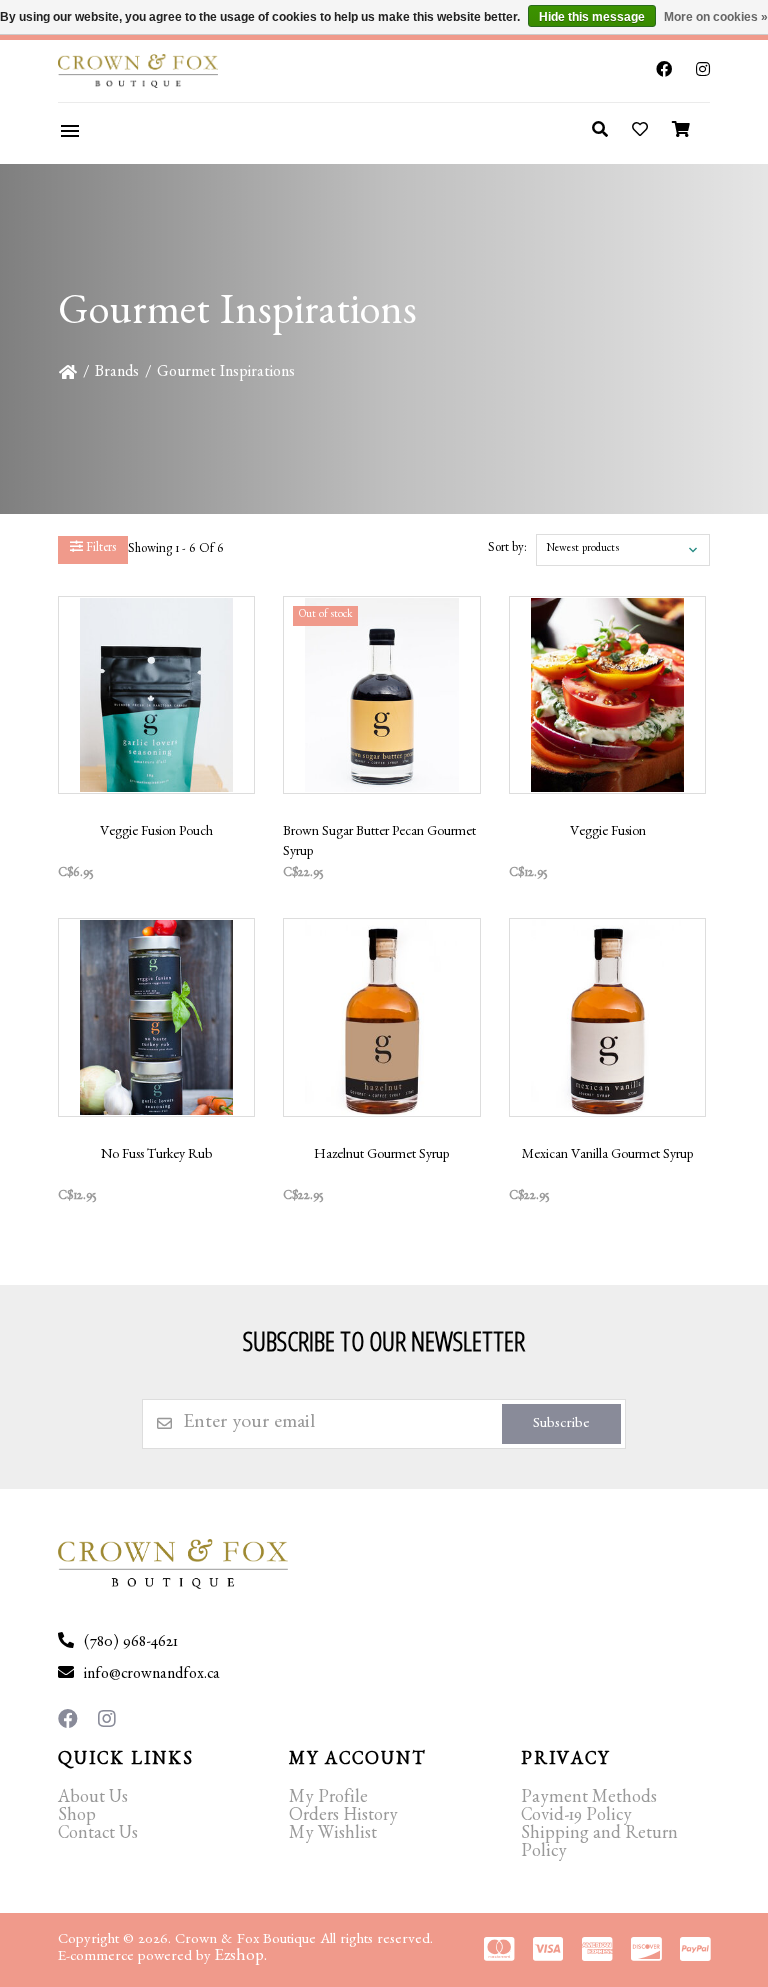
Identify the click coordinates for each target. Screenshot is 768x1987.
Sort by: (507, 549)
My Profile (328, 1800)
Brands (117, 374)
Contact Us (98, 1836)
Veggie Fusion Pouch (156, 833)
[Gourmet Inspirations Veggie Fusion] (608, 695)
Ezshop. (241, 1957)
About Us (93, 1800)
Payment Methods (589, 1800)
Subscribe (561, 1425)
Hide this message (592, 17)
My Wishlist (333, 1836)
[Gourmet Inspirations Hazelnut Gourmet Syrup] (382, 1017)
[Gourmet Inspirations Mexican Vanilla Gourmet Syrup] (608, 1017)
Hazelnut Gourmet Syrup (381, 1156)
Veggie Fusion (608, 833)
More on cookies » (716, 17)
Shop (77, 1818)
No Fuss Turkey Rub (156, 1156)
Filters (99, 549)
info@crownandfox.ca (152, 1676)
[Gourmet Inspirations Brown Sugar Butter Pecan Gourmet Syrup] (382, 695)
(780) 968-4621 (131, 1644)
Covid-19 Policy (576, 1818)
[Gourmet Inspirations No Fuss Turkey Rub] (157, 1017)
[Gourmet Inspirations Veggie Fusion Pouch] (157, 695)
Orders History (343, 1818)
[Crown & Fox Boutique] (167, 71)
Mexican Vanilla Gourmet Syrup (607, 1156)
